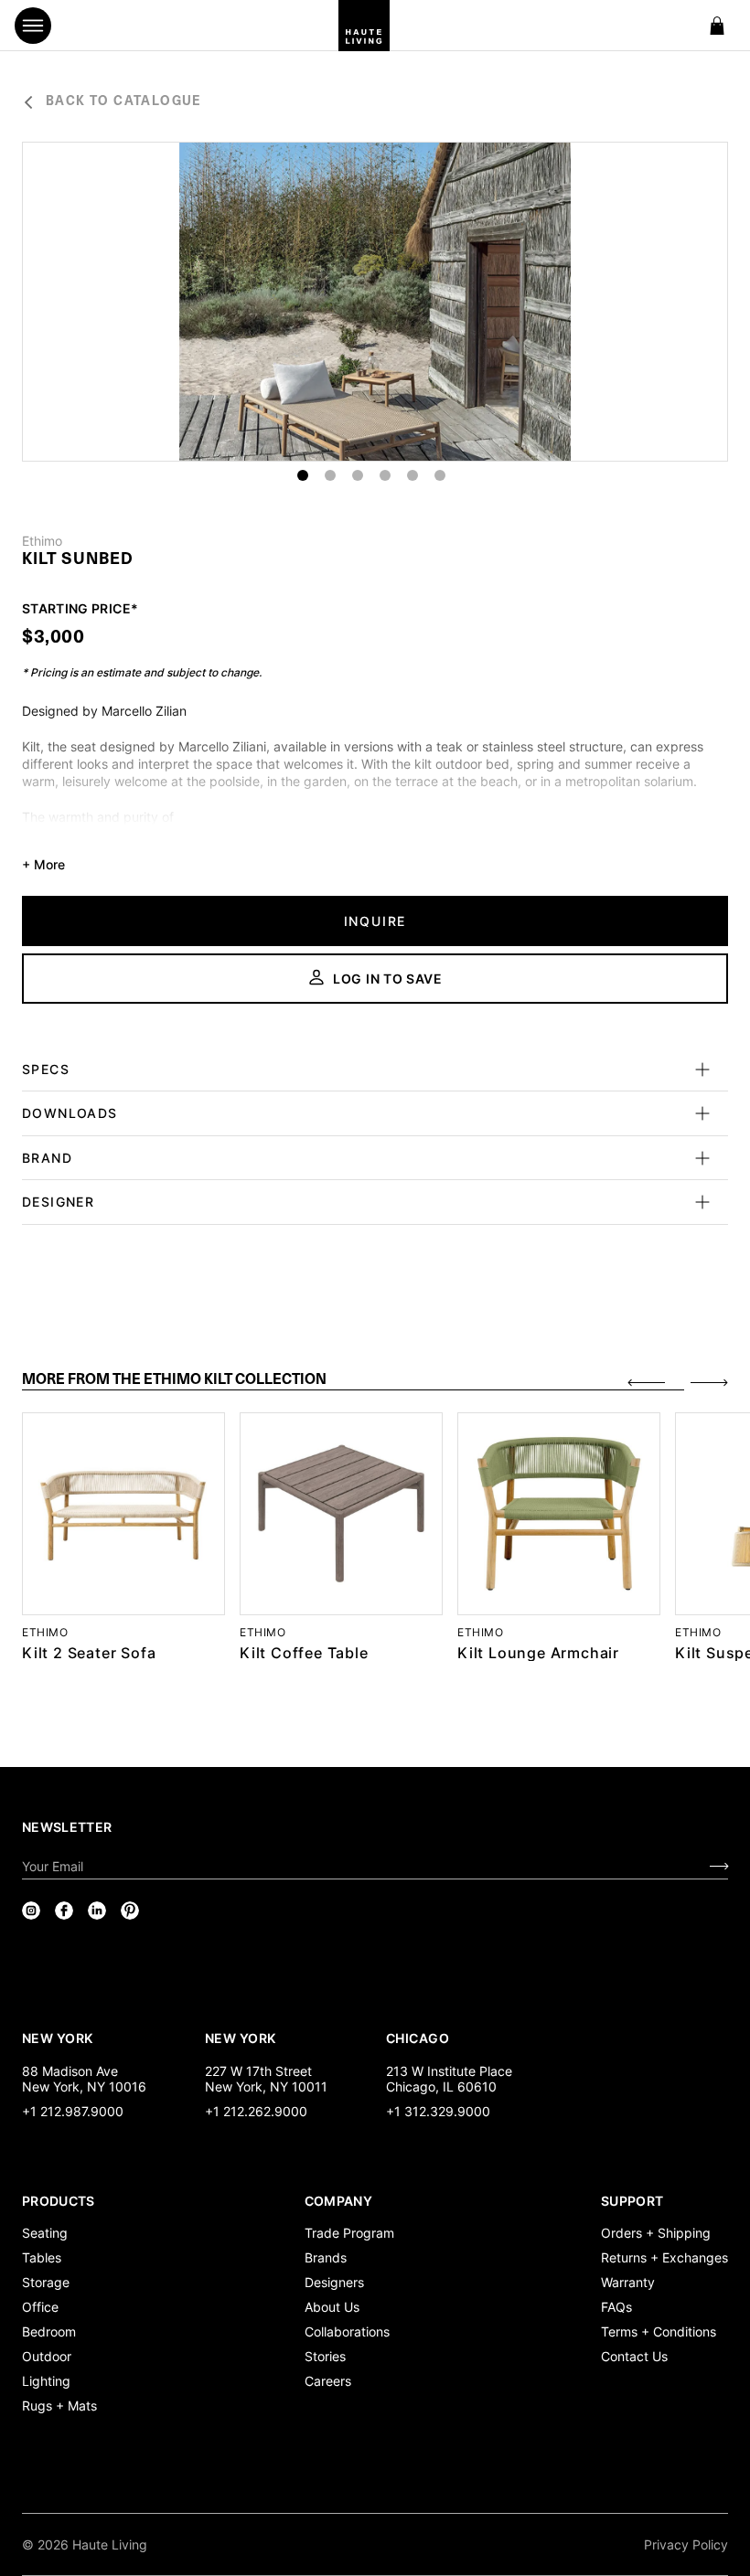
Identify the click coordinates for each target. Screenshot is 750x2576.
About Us (332, 2307)
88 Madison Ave (70, 2071)
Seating (45, 2233)
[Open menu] (33, 26)
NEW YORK (59, 2038)
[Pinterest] (130, 1911)
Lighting (46, 2381)
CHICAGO (418, 2038)
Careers (328, 2381)
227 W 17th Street (258, 2071)
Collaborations (347, 2331)
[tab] (353, 1381)
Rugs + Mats (59, 2406)
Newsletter (67, 1827)
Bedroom (49, 2331)
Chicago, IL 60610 (441, 2086)
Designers (334, 2282)
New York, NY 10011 (266, 2086)
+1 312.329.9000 (438, 2111)
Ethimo (42, 541)
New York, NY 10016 (84, 2086)
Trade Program (349, 2233)
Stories (325, 2356)
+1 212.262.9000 (256, 2111)
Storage (46, 2282)
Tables (42, 2257)
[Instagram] (31, 1911)
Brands (326, 2257)
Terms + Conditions (659, 2331)
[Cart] (717, 26)
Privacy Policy (686, 2544)
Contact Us (634, 2356)
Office (40, 2307)
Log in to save (388, 979)
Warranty (628, 2282)
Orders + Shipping (656, 2233)
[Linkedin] (97, 1911)
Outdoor (47, 2356)
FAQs (616, 2307)
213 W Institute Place (449, 2071)
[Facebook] (64, 1911)
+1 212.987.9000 (73, 2111)
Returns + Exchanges (664, 2257)
